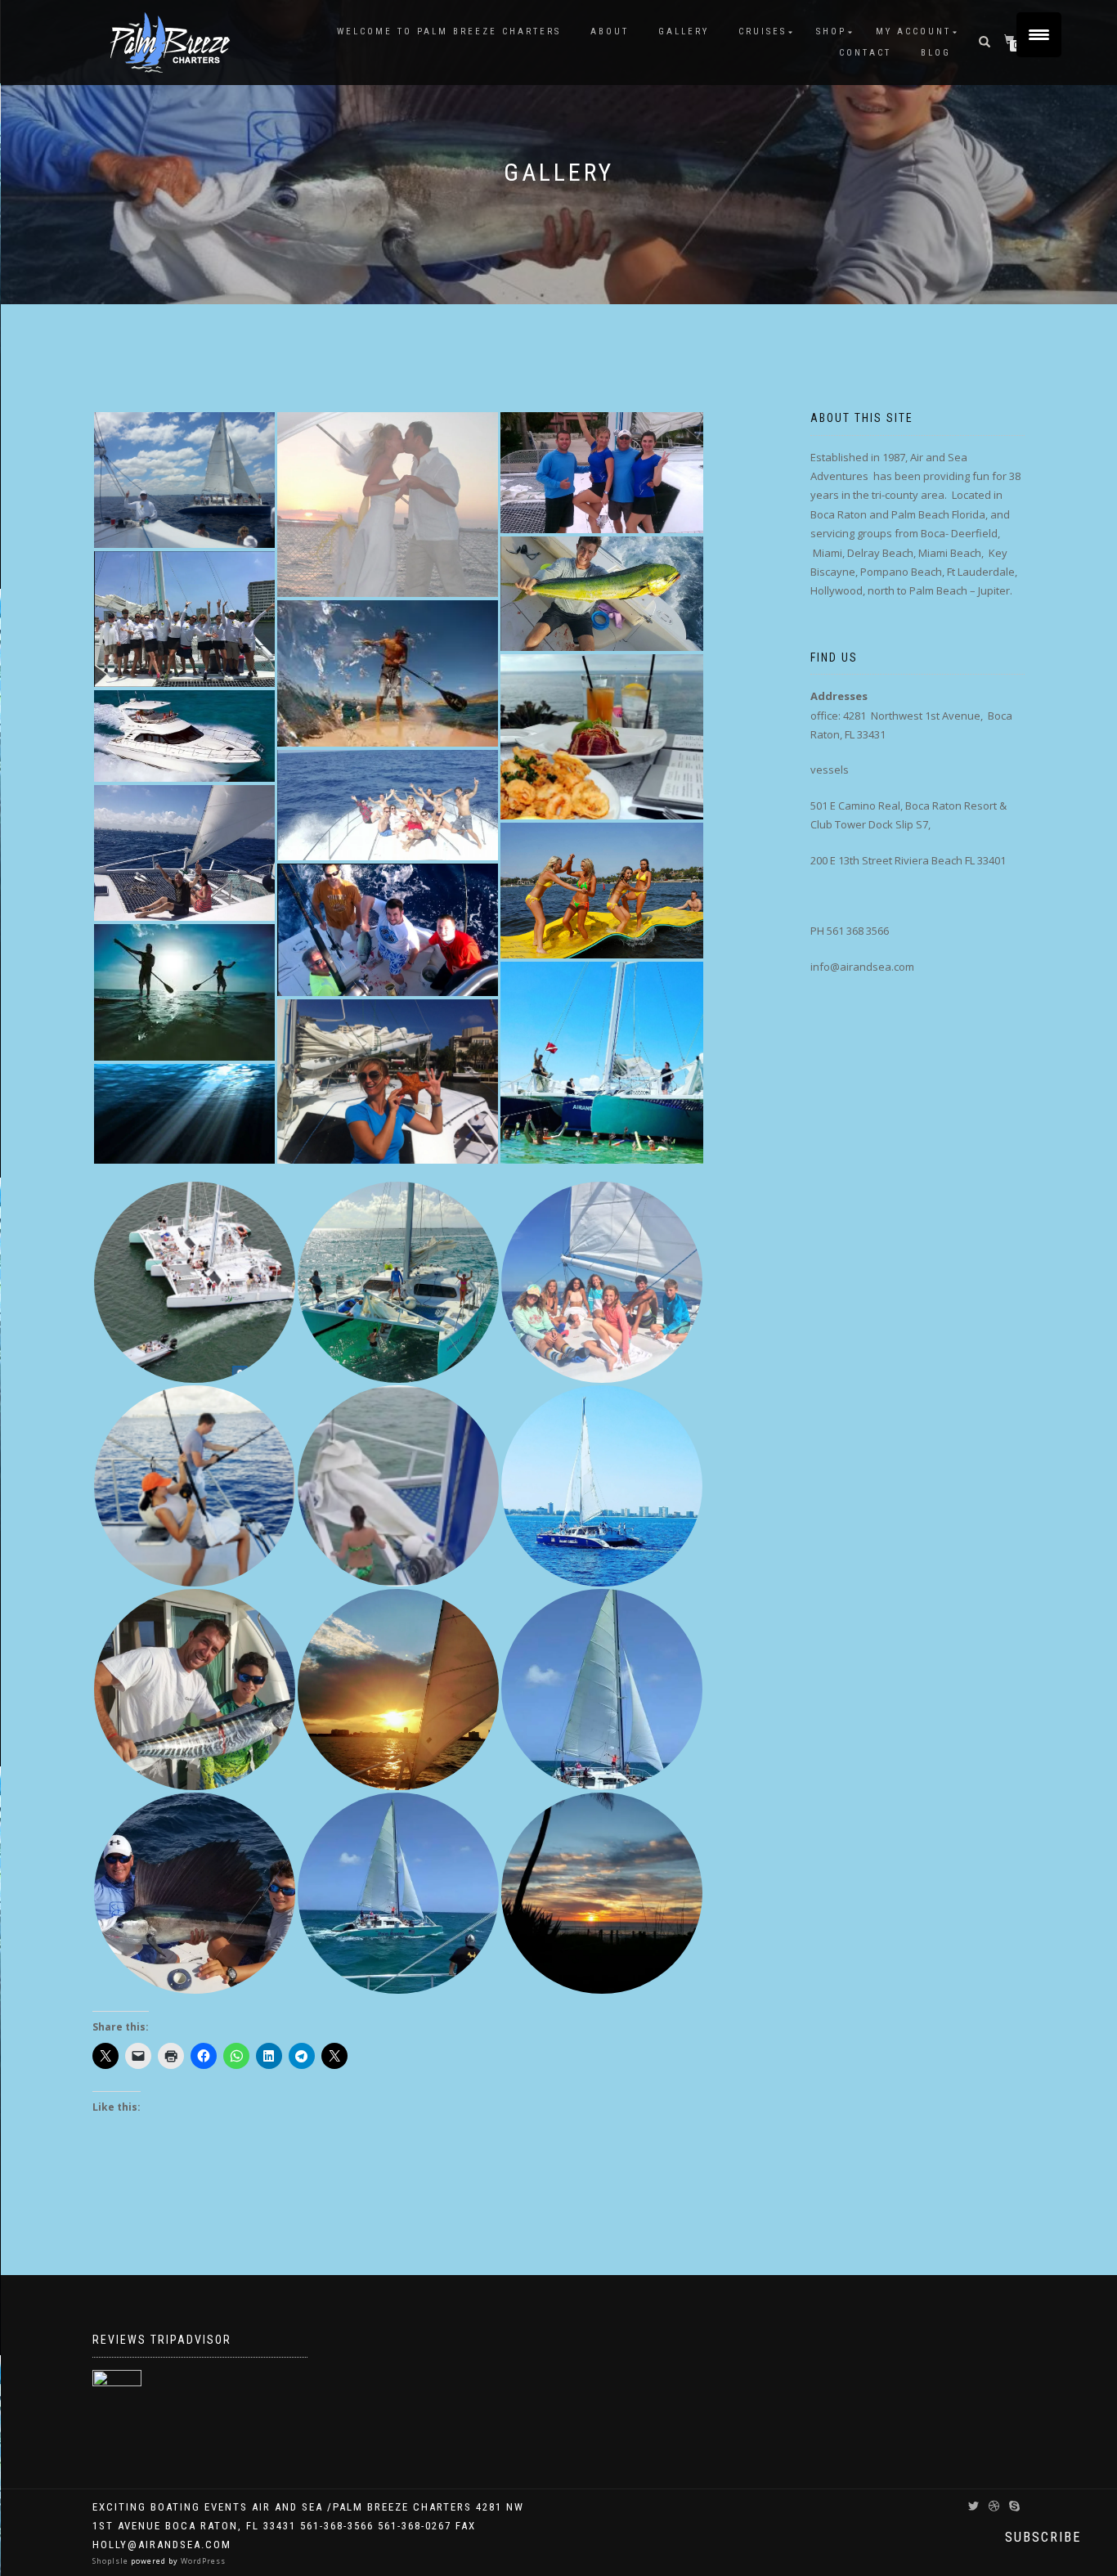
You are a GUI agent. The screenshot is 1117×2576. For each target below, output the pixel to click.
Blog (936, 53)
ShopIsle (112, 2561)
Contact (865, 53)
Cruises (763, 31)
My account (913, 31)
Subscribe (1043, 2537)
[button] (184, 480)
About (610, 31)
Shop (831, 31)
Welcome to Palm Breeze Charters (449, 31)
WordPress (202, 2561)
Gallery (684, 31)
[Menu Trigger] (1039, 35)
